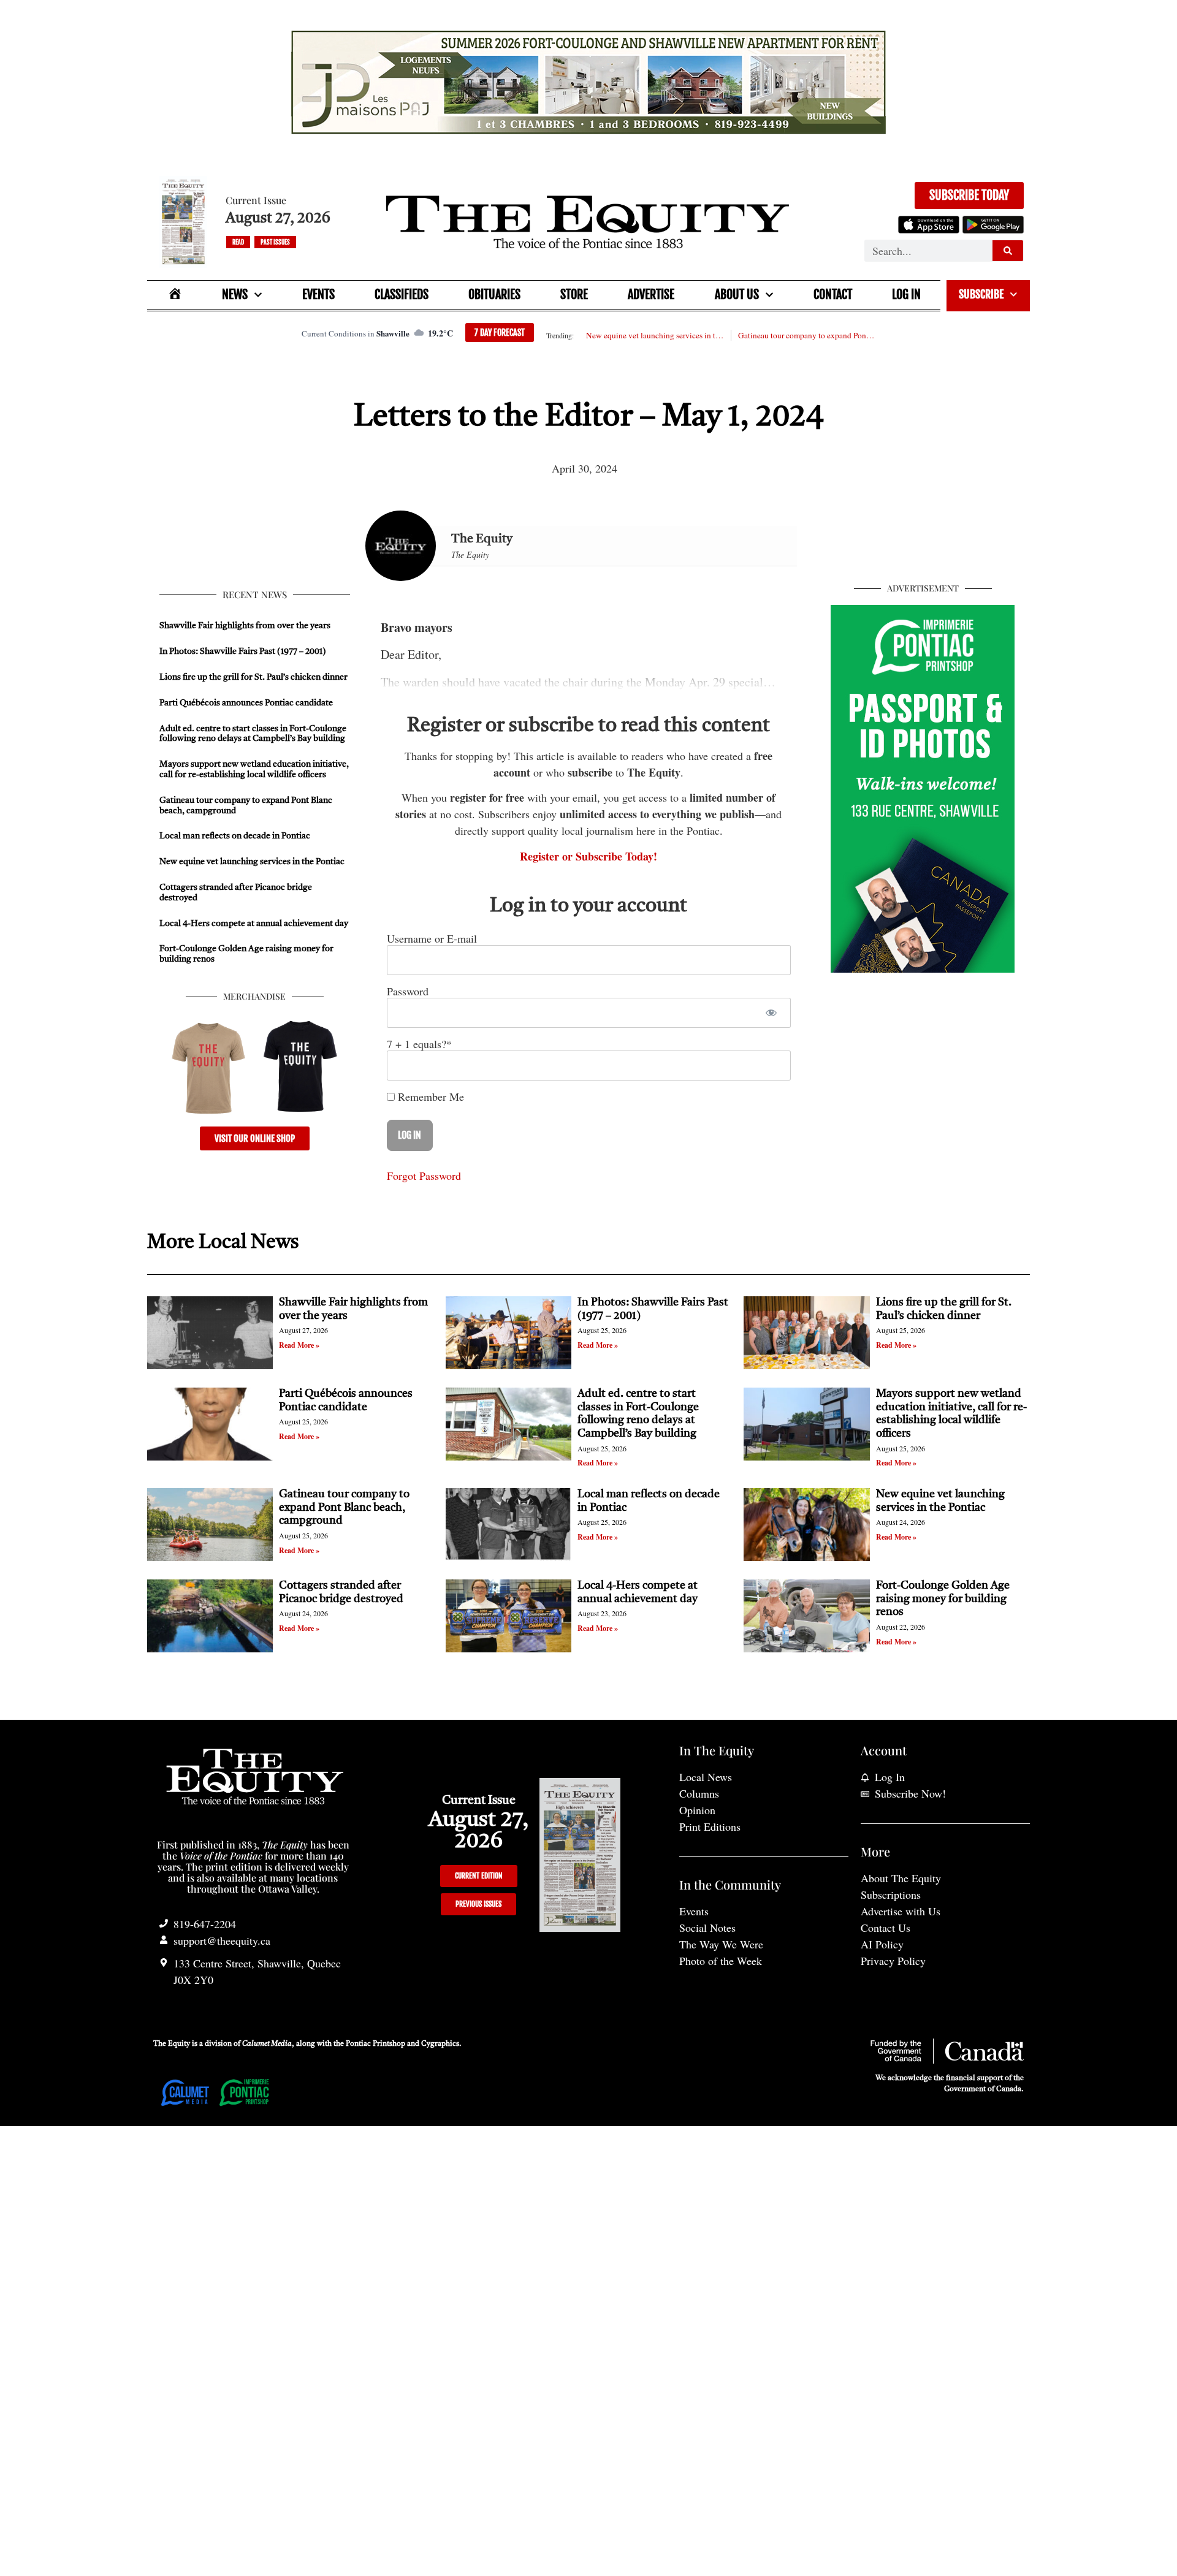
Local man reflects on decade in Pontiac (235, 836)
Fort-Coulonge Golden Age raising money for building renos (943, 1599)
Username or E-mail (432, 938)
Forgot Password (424, 1176)
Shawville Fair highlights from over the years (245, 626)
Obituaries (494, 294)
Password (408, 991)
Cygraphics (440, 2044)
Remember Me (429, 1096)
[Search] (1008, 251)
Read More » (299, 1345)
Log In (906, 294)
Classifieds (402, 294)
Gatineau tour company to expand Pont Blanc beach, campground (807, 335)
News (235, 294)
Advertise (651, 294)
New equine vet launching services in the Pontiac (655, 335)
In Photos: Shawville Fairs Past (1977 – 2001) (243, 652)
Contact (833, 294)
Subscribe (981, 294)
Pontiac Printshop (375, 2044)
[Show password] (771, 1013)
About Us (737, 294)
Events (318, 294)
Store (574, 294)
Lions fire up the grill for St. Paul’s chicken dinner (254, 677)
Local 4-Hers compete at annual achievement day (254, 924)
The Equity (482, 539)
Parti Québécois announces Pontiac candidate (246, 703)
